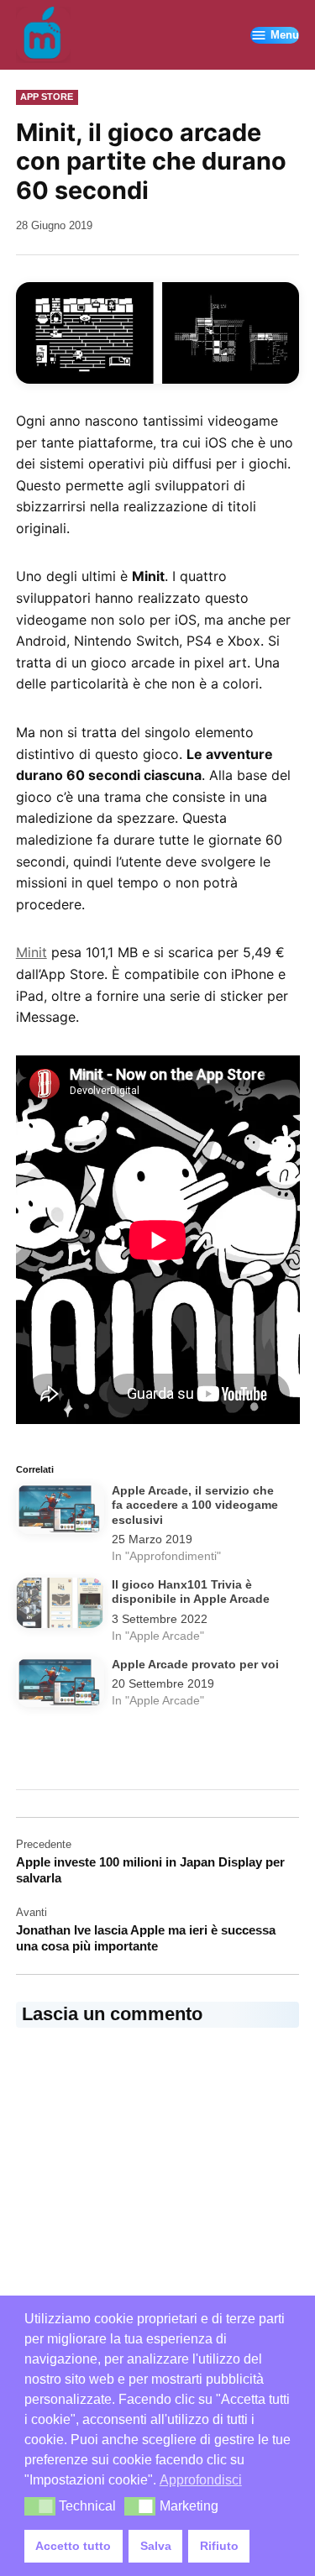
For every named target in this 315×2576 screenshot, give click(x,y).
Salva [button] (156, 2546)
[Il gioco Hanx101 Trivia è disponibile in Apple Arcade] (60, 1606)
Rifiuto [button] (219, 2546)
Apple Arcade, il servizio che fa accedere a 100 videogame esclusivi (195, 1505)
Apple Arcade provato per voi (195, 1665)
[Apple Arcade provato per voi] (60, 1686)
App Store (47, 97)
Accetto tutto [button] (73, 2546)
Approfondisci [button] (201, 2480)
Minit (31, 952)
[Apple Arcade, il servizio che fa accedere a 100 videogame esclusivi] (60, 1512)
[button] (40, 2506)
